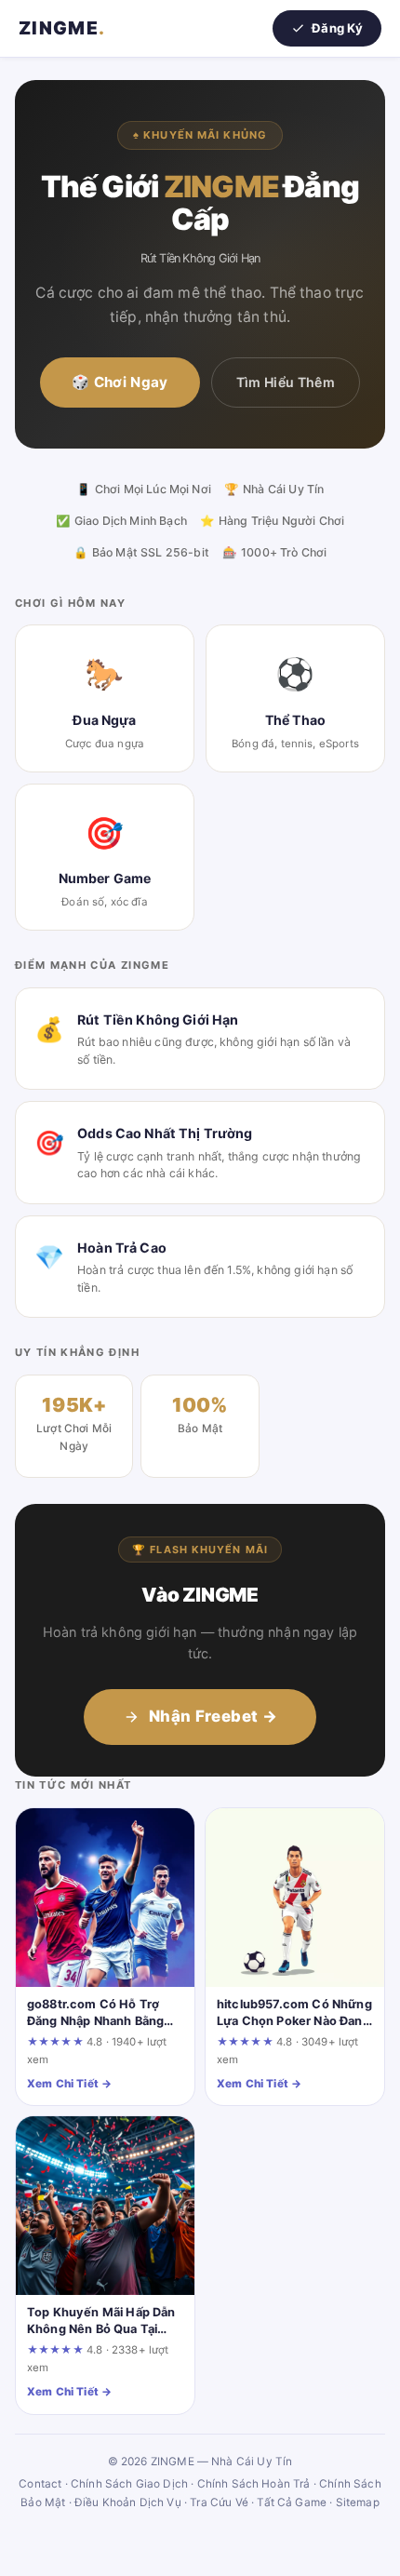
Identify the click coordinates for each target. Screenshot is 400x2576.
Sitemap (358, 2502)
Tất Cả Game (292, 2502)
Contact (40, 2484)
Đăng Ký (337, 28)
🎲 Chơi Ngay (120, 382)
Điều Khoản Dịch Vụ (128, 2502)
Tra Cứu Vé (219, 2502)
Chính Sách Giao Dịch (129, 2484)
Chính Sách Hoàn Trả (254, 2484)
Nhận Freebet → (213, 1716)
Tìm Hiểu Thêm (286, 382)
